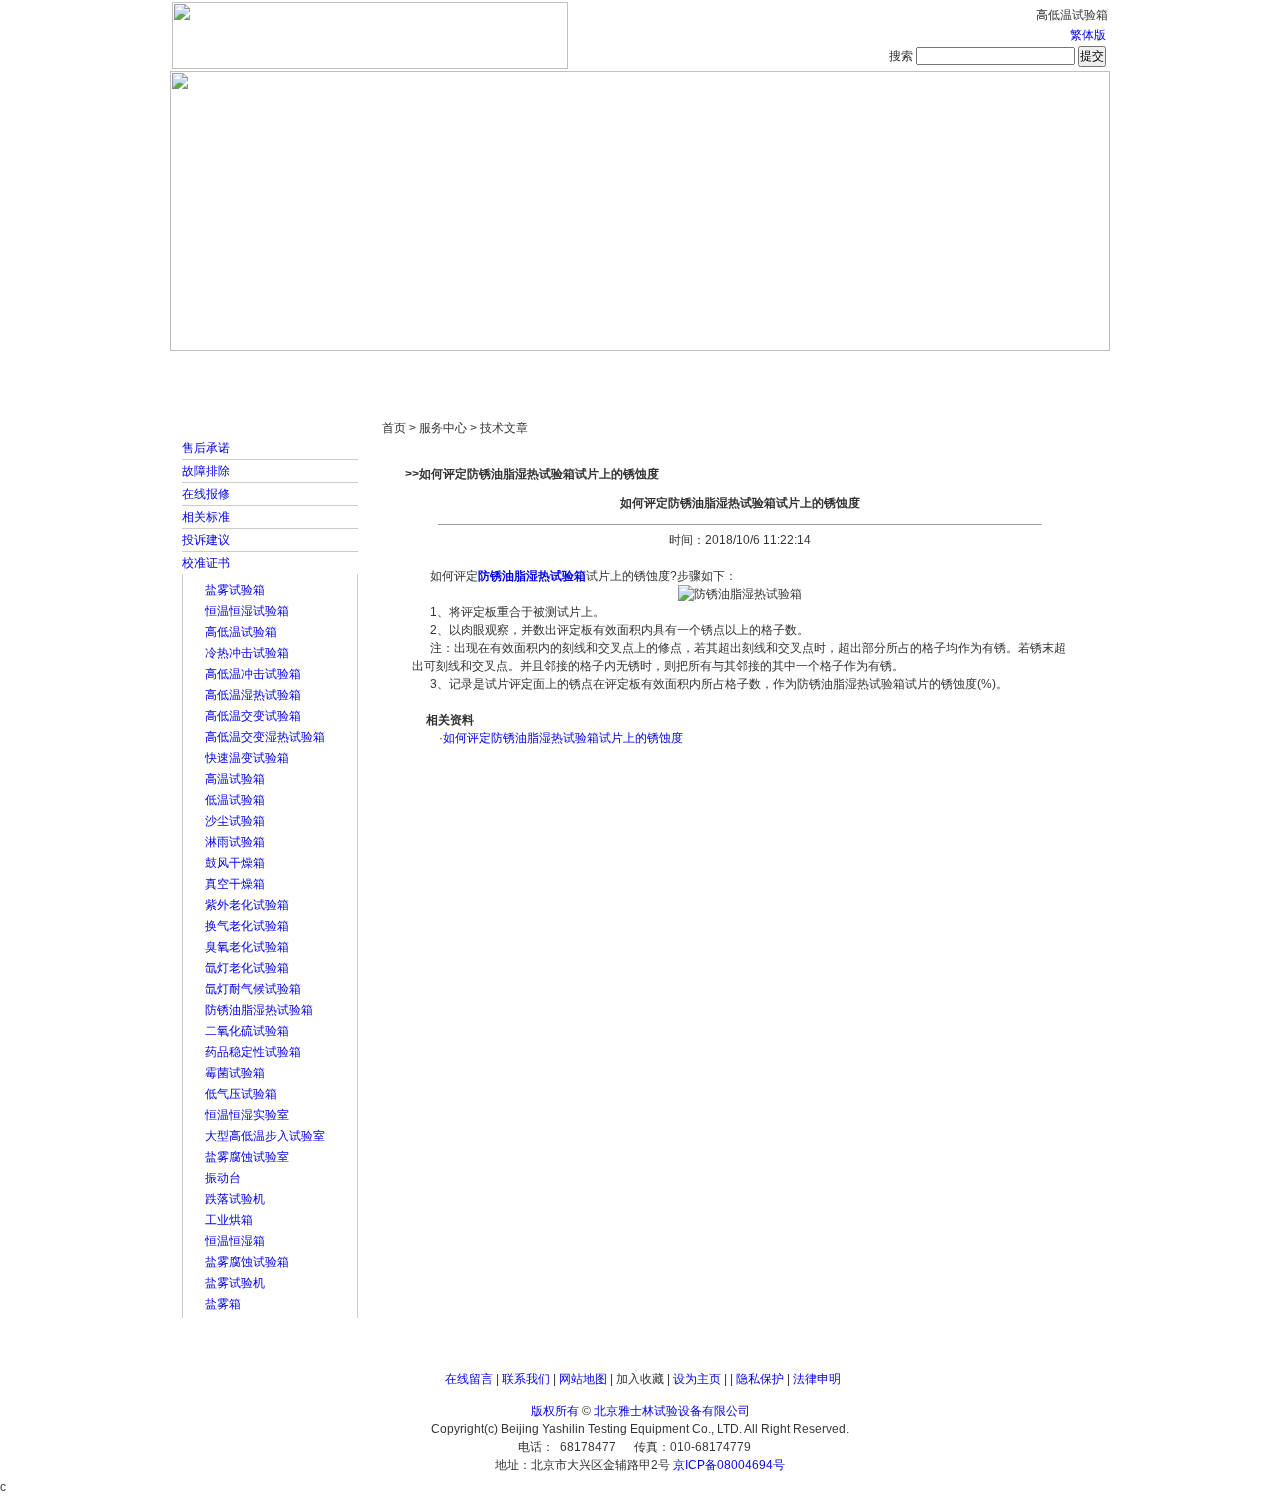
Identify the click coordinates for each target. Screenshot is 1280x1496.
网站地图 (583, 1379)
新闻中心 (455, 370)
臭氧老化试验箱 (247, 947)
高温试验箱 (235, 779)
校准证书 (206, 563)
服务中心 (895, 370)
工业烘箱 (229, 1220)
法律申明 (817, 1379)
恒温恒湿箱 (235, 1241)
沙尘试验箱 (235, 821)
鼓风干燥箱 (235, 863)
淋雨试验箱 (235, 842)
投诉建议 (206, 540)
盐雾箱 (223, 1304)
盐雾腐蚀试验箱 (247, 1262)
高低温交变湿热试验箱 (265, 737)
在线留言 (469, 1379)
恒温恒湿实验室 (247, 1115)
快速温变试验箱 (247, 758)
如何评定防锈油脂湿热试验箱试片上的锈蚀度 (563, 738)
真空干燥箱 (235, 884)
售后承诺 (206, 448)
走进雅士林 (345, 370)
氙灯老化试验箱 (247, 968)
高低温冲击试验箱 (253, 674)
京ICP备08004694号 (729, 1465)
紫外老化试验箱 (247, 905)
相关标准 (206, 517)
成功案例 (675, 370)
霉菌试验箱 (235, 1073)
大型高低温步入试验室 (265, 1136)
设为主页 (697, 1379)
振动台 (223, 1178)
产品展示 (565, 370)
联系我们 (526, 1379)
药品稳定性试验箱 (253, 1052)
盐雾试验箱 (235, 590)
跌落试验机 (235, 1199)
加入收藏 (640, 1379)
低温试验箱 (235, 800)
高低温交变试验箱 (253, 716)
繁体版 (1088, 35)
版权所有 (555, 1411)
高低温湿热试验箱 (253, 695)
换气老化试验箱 (247, 926)
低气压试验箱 (241, 1094)
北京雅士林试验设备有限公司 (672, 1411)
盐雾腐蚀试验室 (247, 1157)
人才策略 (785, 370)
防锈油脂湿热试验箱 (259, 1010)
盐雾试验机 (235, 1283)
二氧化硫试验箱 (247, 1031)
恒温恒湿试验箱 (247, 611)
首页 (235, 370)
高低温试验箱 (241, 632)
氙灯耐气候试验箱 (253, 989)
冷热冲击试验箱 (247, 653)
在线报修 (206, 494)
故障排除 (206, 471)
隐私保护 (760, 1379)
